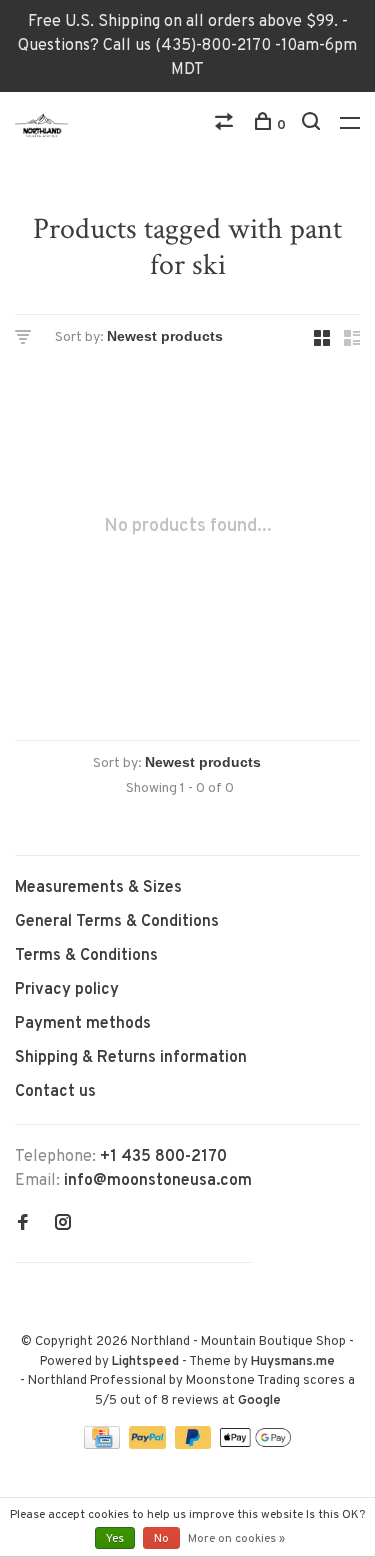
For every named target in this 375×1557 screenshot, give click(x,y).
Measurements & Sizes (98, 888)
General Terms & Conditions (117, 922)
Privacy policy (67, 990)
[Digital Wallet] (255, 1445)
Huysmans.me (293, 1362)
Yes (115, 1539)
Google (259, 1401)
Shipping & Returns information (131, 1058)
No (161, 1539)
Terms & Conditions (86, 956)
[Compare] (226, 125)
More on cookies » (236, 1539)
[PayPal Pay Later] (195, 1445)
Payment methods (83, 1024)
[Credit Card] (104, 1445)
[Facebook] (23, 1225)
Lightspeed (145, 1362)
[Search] (313, 125)
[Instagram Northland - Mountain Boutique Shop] (63, 1225)
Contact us (55, 1092)
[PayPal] (149, 1445)
